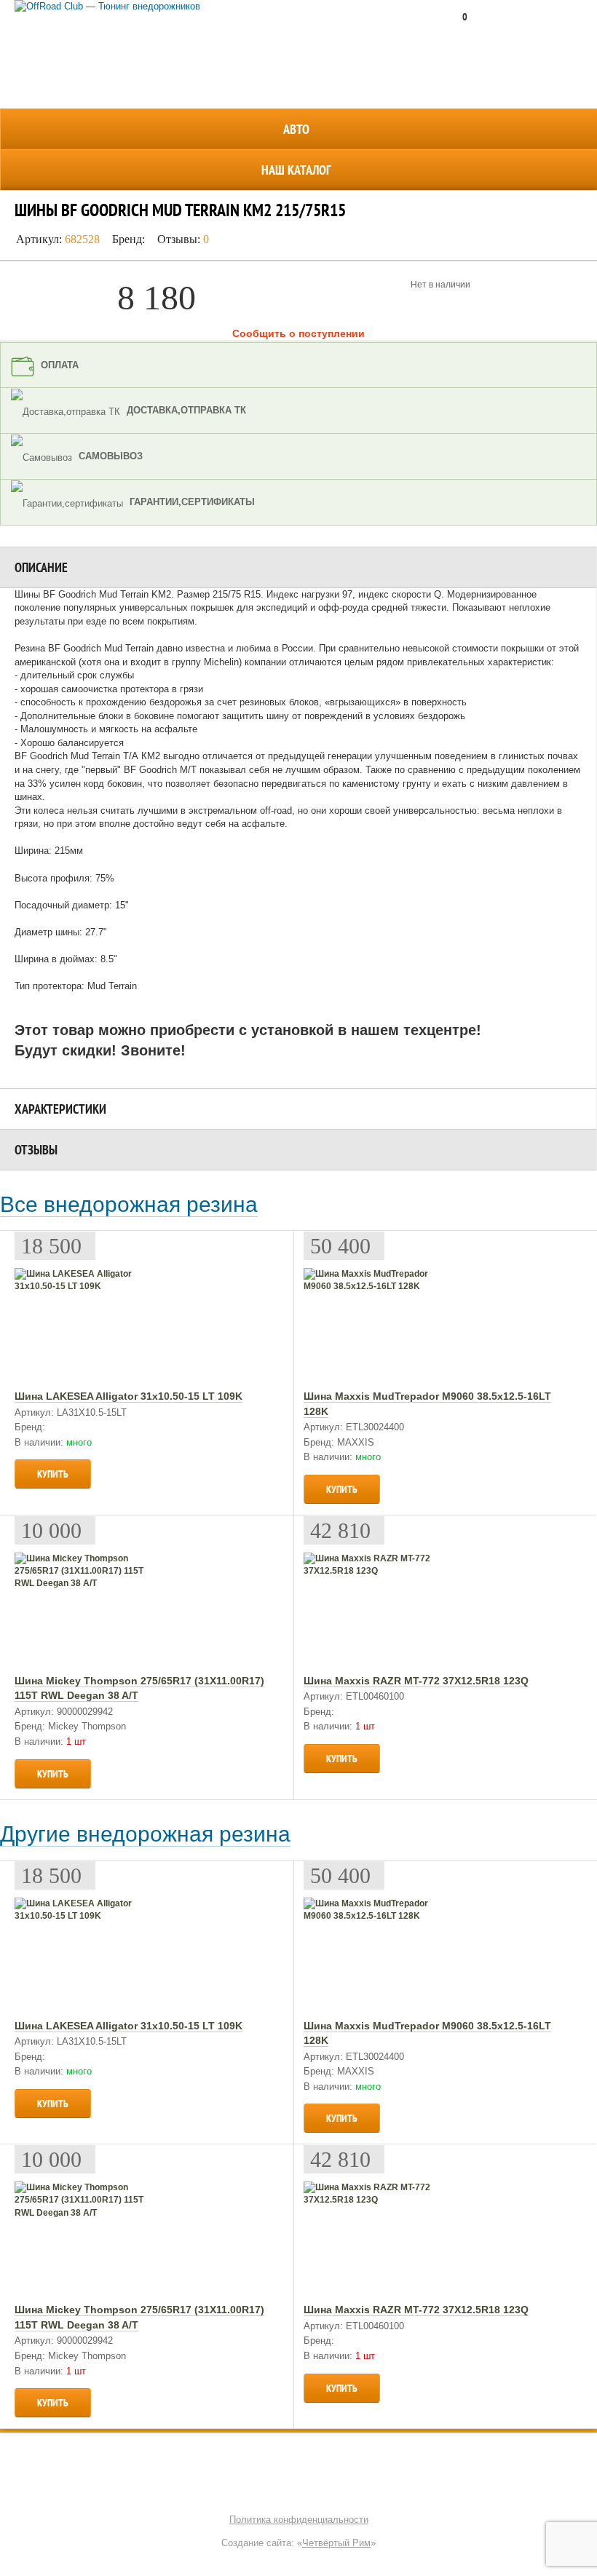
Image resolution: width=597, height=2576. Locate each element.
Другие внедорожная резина (145, 1834)
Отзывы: (183, 239)
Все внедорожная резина (129, 1204)
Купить (53, 1474)
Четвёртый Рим (336, 2543)
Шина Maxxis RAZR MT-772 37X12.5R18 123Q (416, 1681)
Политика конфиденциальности (299, 2520)
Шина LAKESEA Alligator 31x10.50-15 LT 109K (129, 1396)
